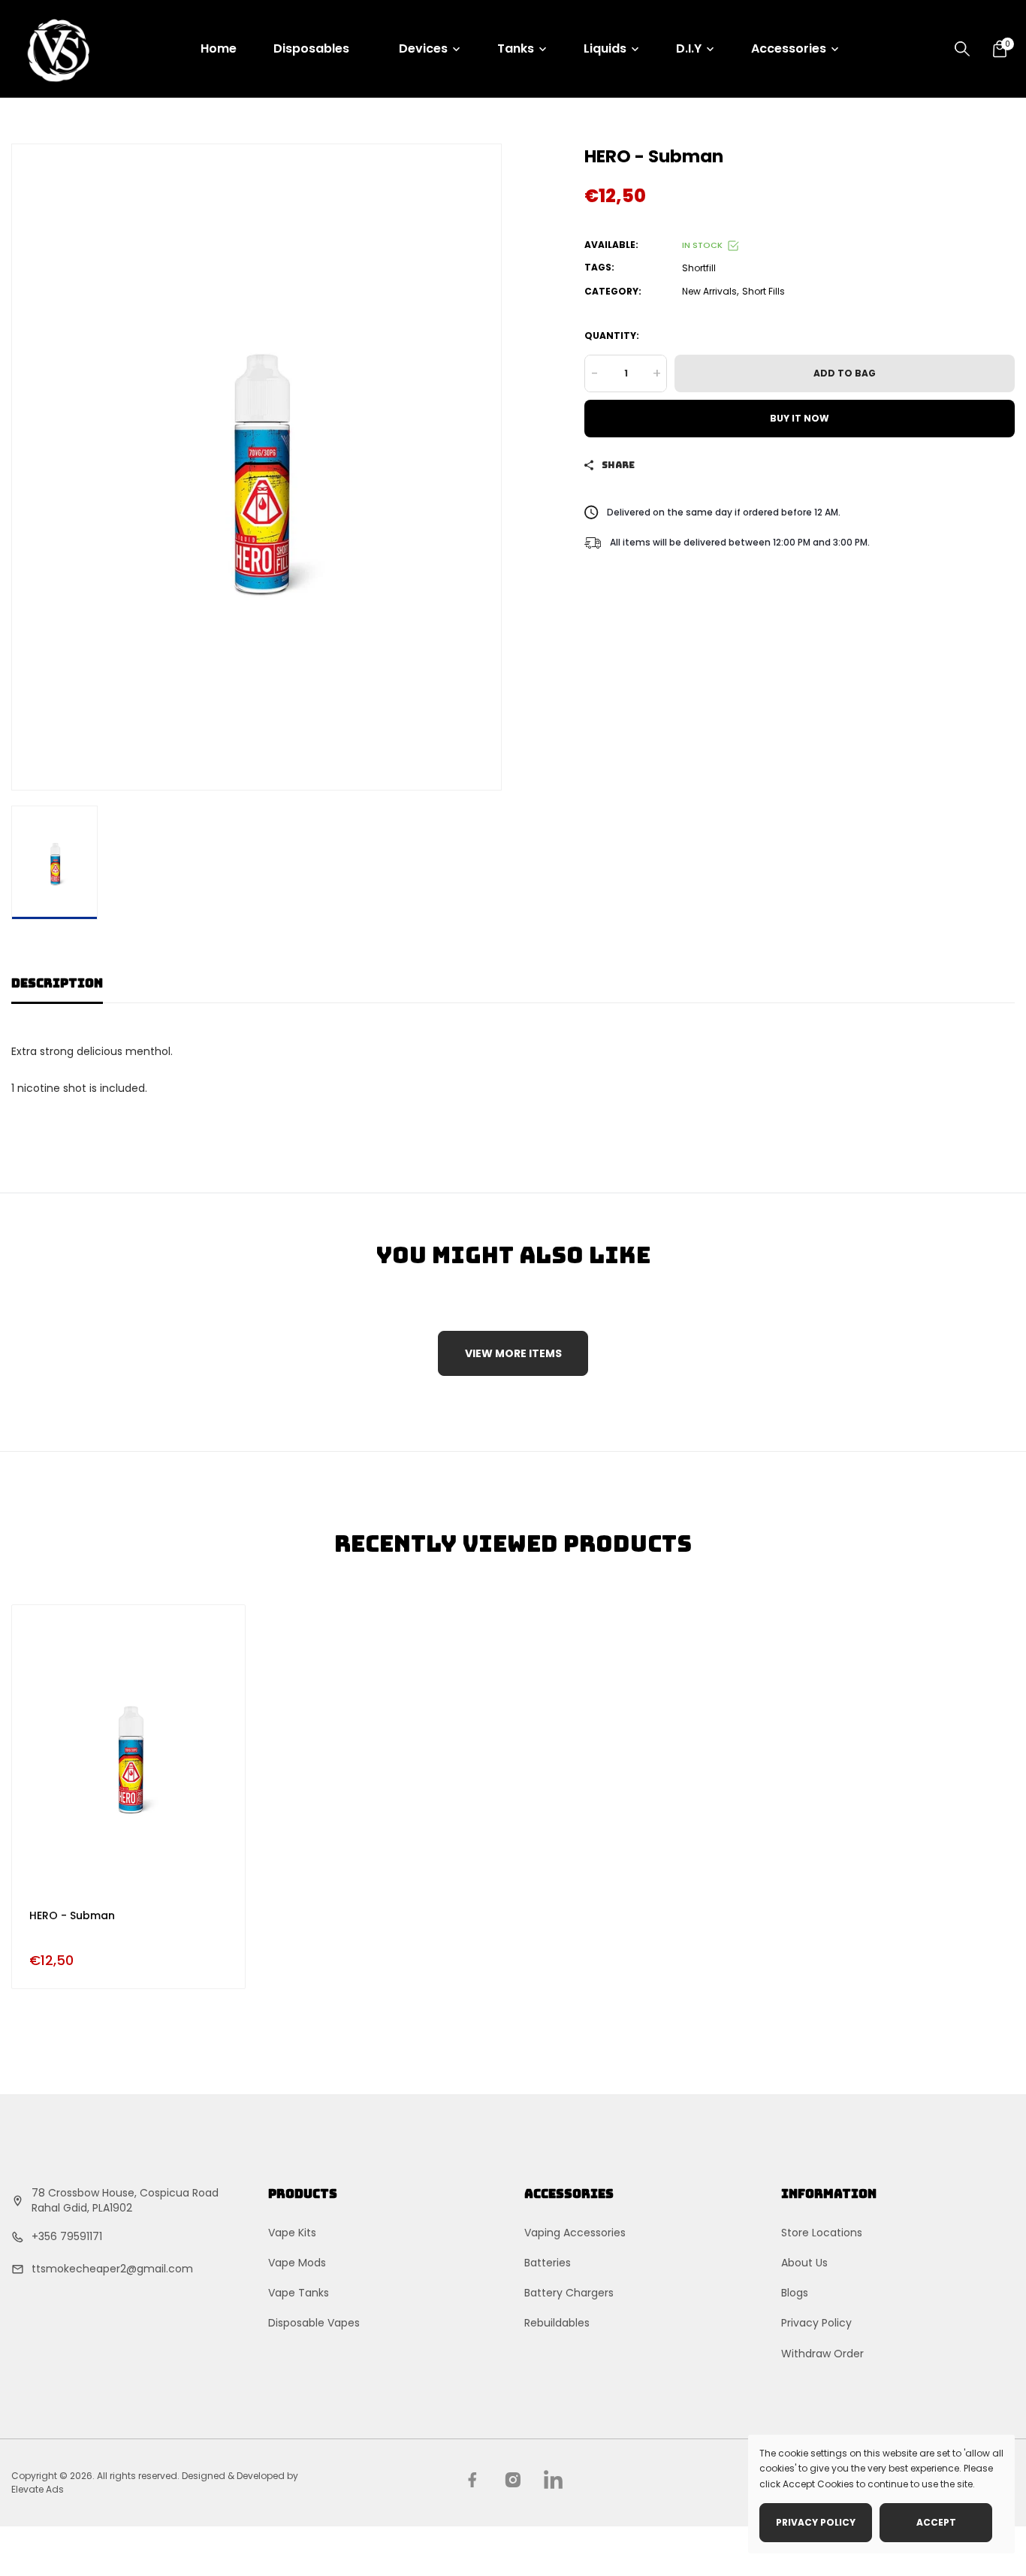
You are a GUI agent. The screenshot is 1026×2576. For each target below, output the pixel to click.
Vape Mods (297, 2263)
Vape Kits (292, 2233)
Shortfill (699, 268)
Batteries (548, 2263)
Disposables (311, 48)
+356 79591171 (67, 2236)
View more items (513, 1353)
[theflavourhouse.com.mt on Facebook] (472, 2480)
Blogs (795, 2293)
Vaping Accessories (575, 2233)
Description (57, 983)
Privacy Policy (816, 2323)
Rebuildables (557, 2323)
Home (219, 48)
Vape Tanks (299, 2293)
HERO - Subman (72, 1915)
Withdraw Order (822, 2354)
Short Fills (763, 291)
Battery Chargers (569, 2293)
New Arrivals (709, 291)
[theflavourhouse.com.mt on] (553, 2479)
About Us (804, 2263)
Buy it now (800, 418)
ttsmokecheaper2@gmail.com (112, 2269)
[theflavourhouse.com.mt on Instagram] (513, 2480)
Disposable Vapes (314, 2323)
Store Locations (822, 2233)
